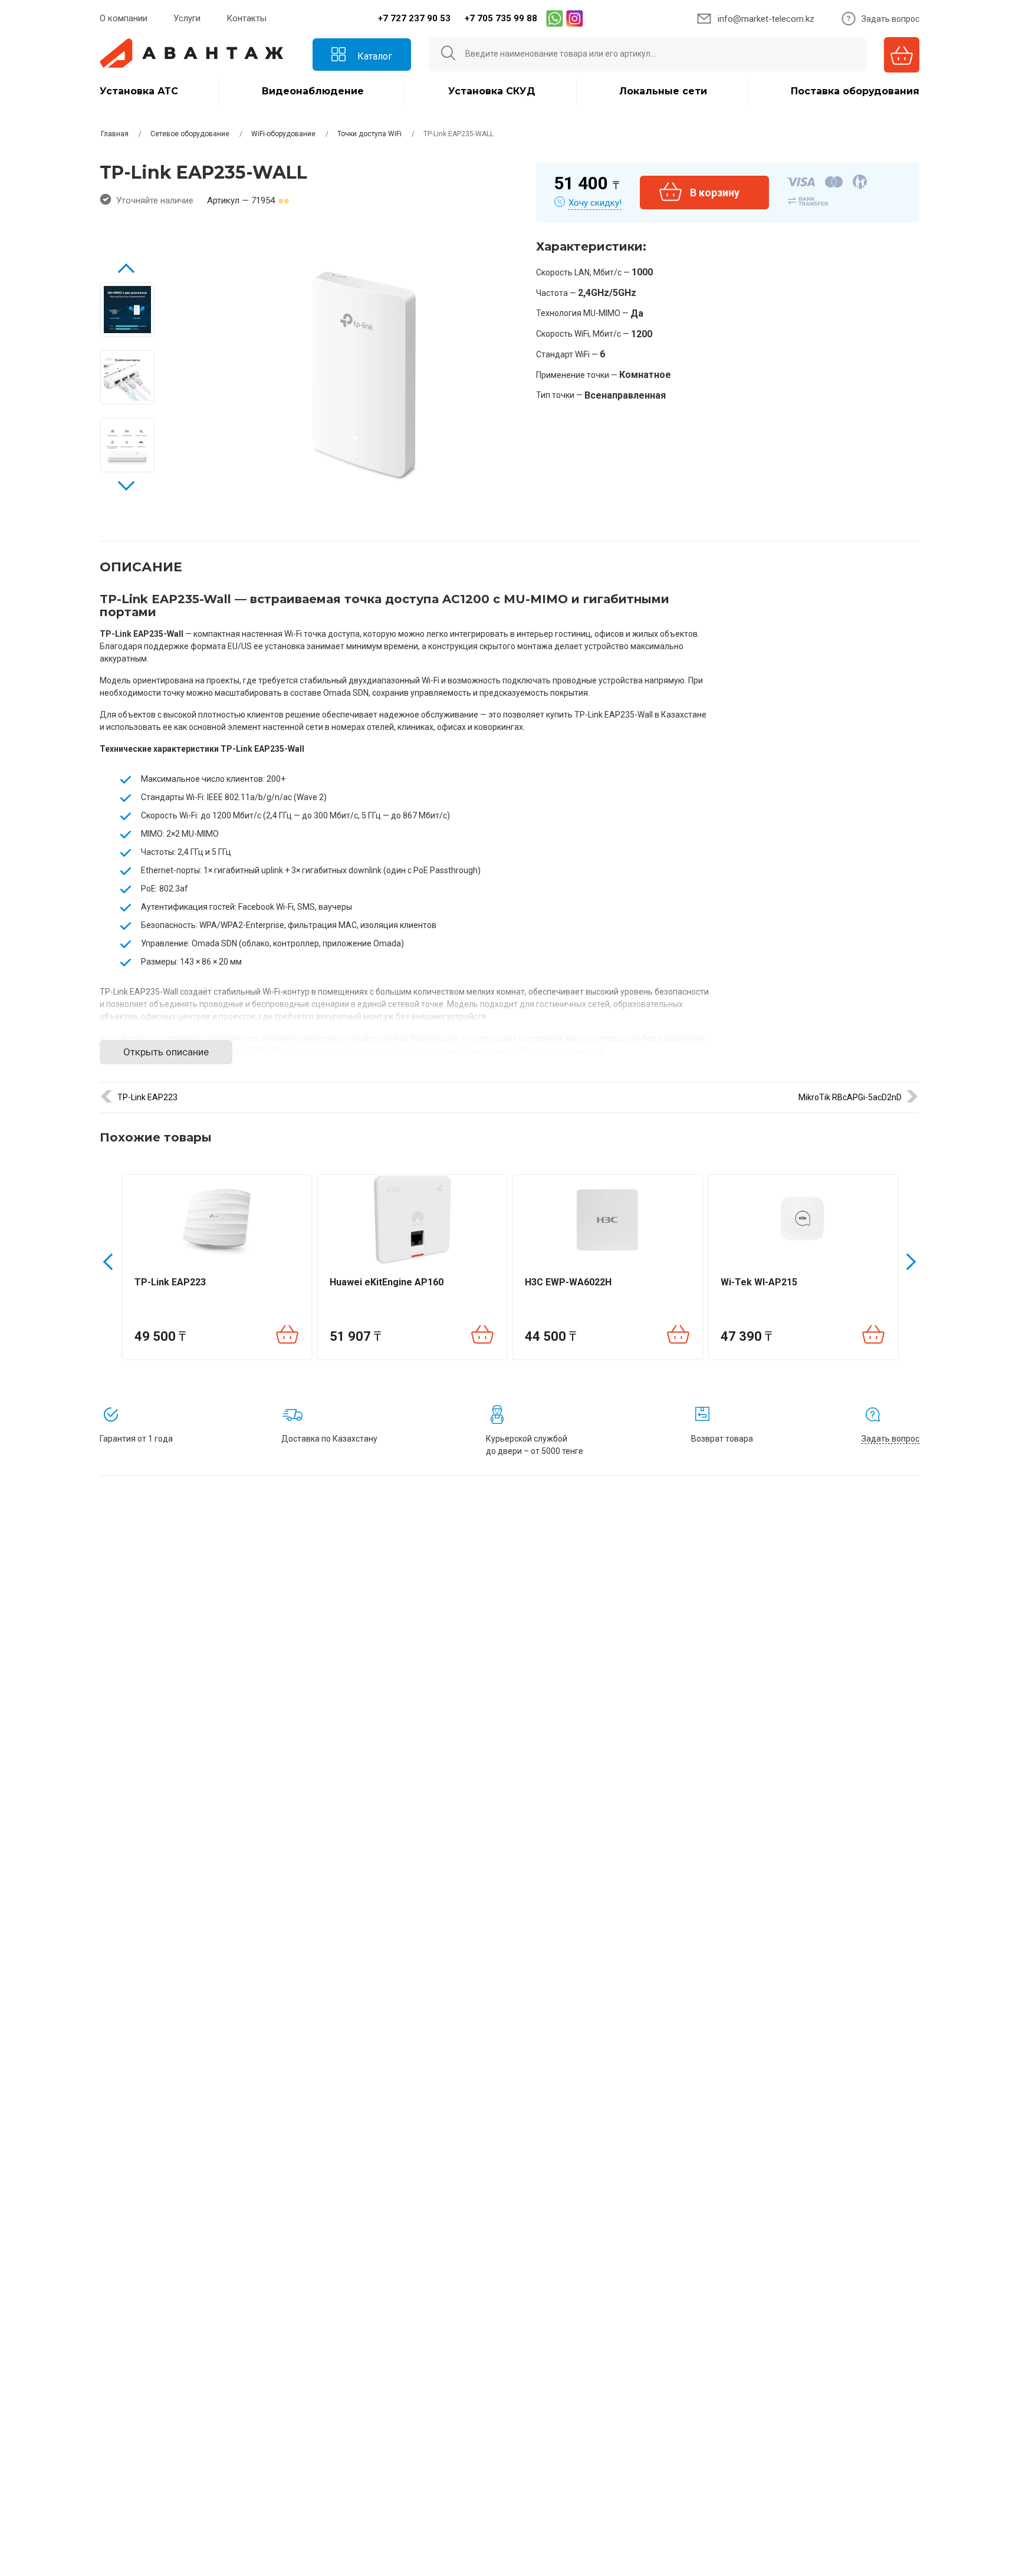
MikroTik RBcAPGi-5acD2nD (850, 1097)
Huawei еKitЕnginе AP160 (387, 1282)
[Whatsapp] (554, 18)
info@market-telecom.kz (766, 19)
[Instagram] (574, 18)
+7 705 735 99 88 (501, 18)
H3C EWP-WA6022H (568, 1282)
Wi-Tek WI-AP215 (759, 1282)
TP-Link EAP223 (147, 1097)
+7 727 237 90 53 (414, 18)
